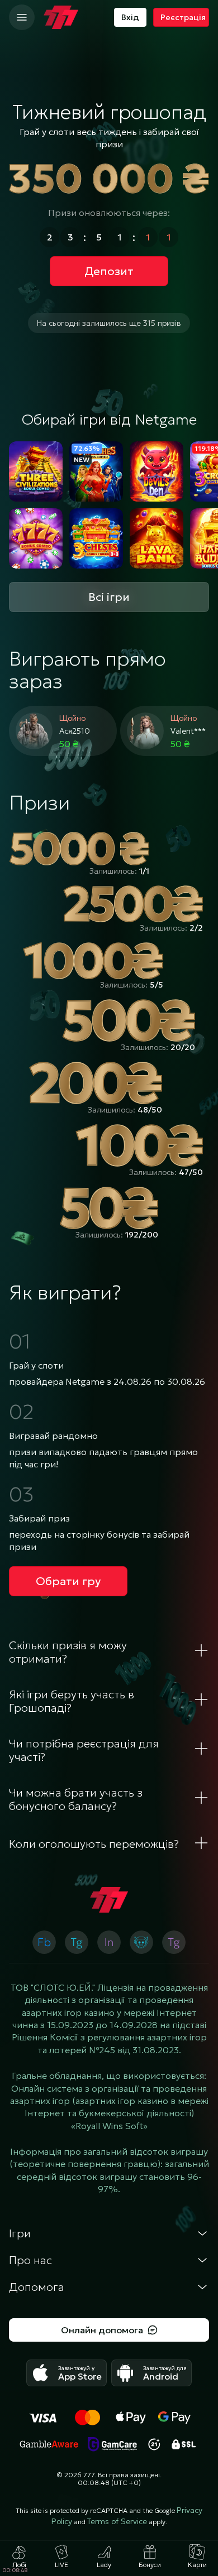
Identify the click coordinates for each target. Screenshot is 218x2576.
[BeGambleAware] (49, 2444)
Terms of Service (117, 2521)
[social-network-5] (44, 1942)
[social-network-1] (77, 1942)
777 (89, 2475)
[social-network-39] (109, 1942)
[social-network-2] (141, 1942)
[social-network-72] (174, 1942)
